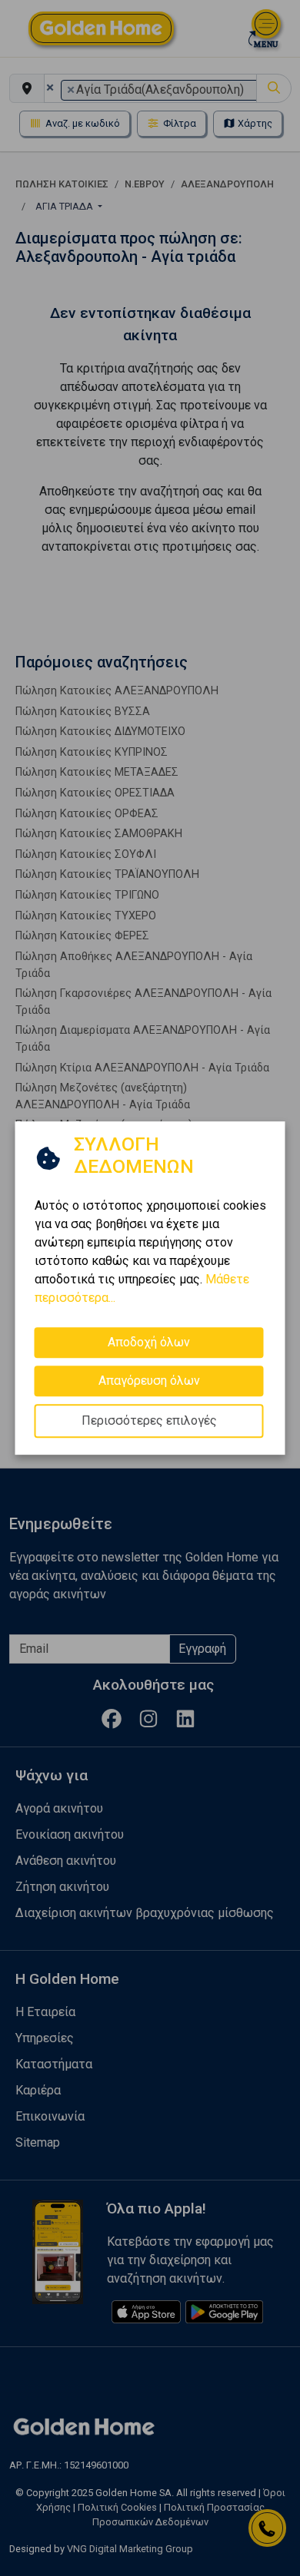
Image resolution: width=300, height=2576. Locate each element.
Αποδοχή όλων (149, 1342)
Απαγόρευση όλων (149, 1381)
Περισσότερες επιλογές (149, 1420)
